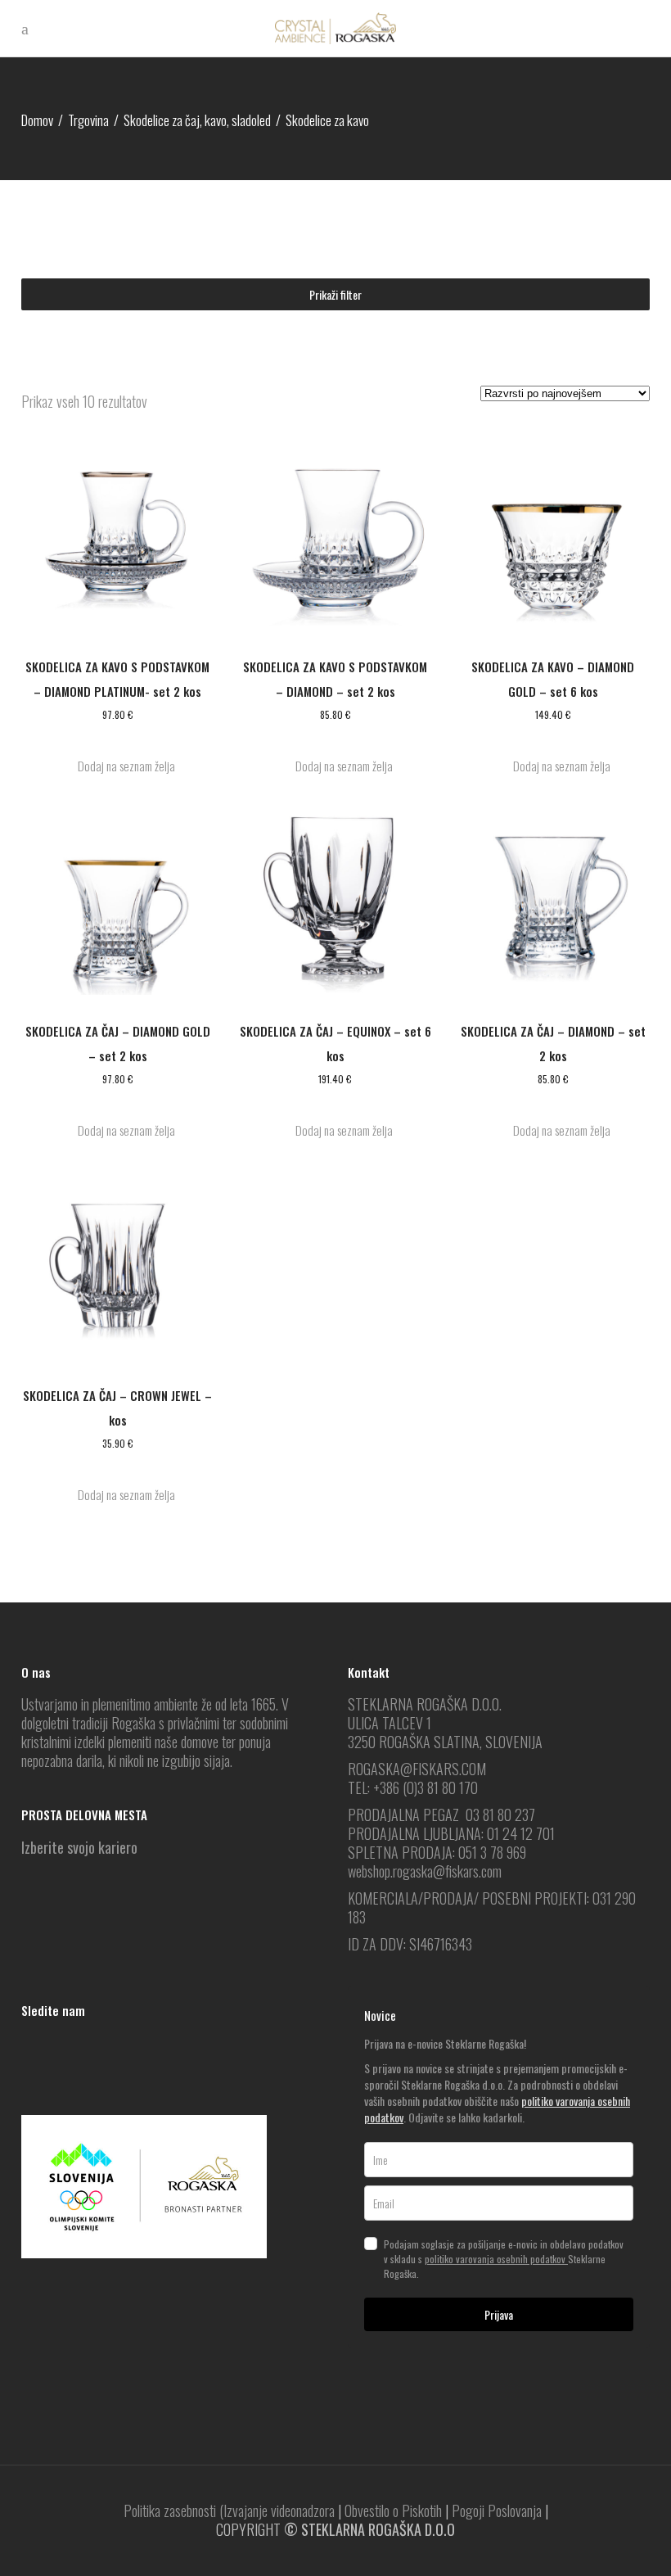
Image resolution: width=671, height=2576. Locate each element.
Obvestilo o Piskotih (393, 2510)
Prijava (499, 2314)
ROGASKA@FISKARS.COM (417, 1769)
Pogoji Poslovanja (497, 2510)
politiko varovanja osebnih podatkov (496, 2259)
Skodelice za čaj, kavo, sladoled (197, 120)
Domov (37, 120)
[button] (118, 766)
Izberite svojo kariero (79, 1847)
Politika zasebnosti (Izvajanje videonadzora (229, 2510)
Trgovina (88, 120)
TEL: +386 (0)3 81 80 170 (413, 1787)
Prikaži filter (335, 294)
